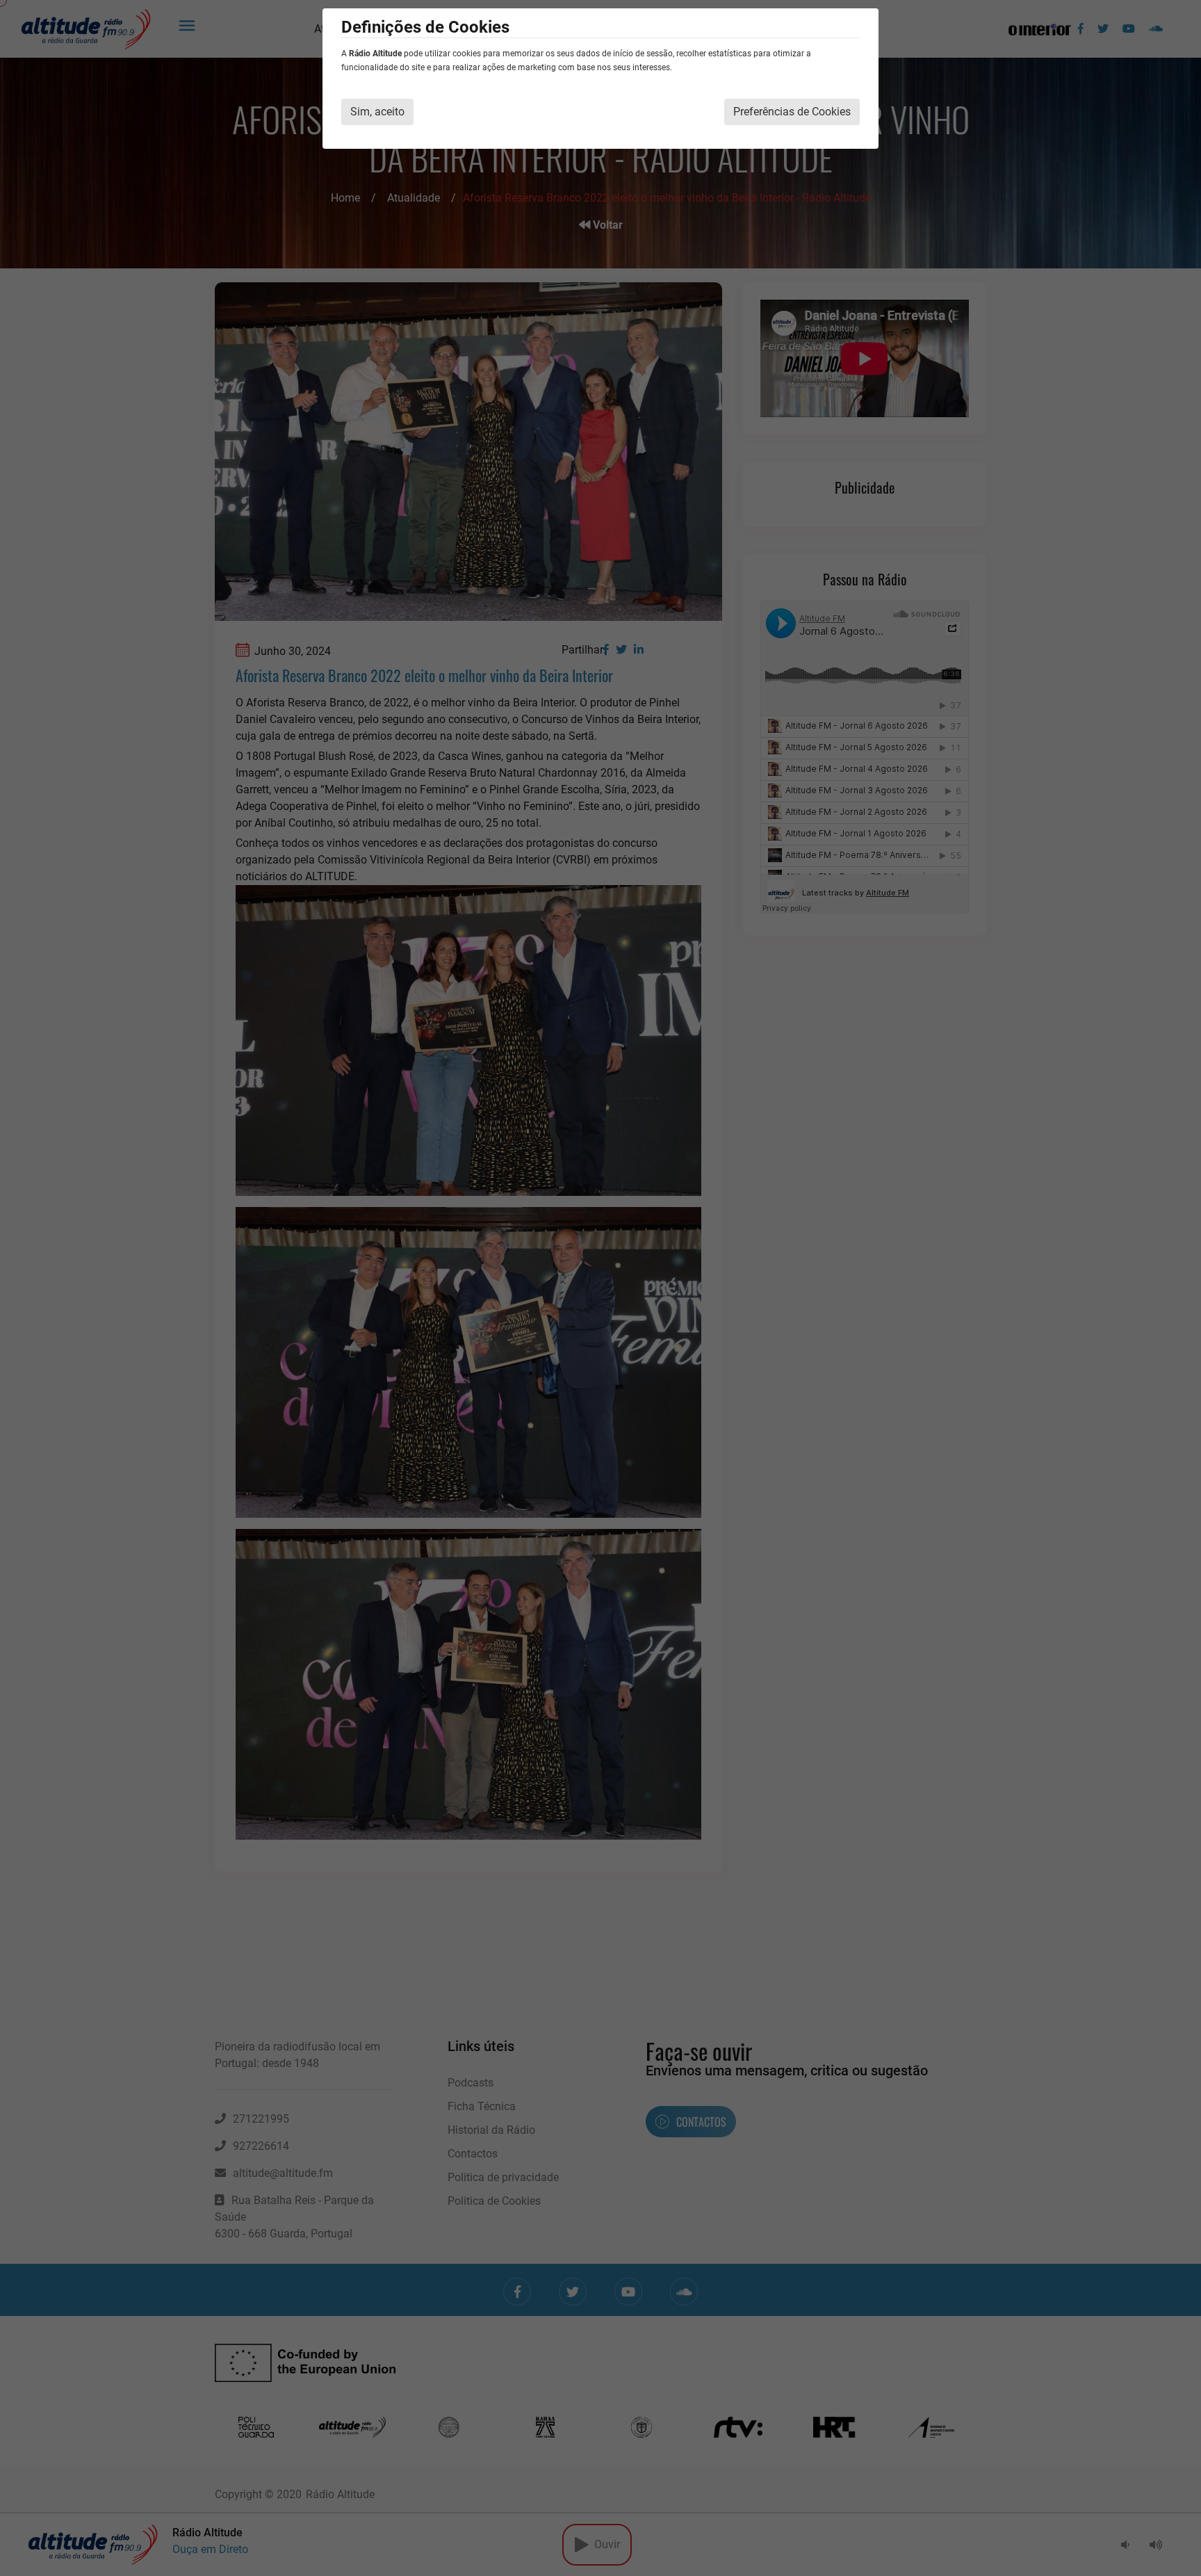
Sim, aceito (377, 112)
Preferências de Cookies (792, 112)
